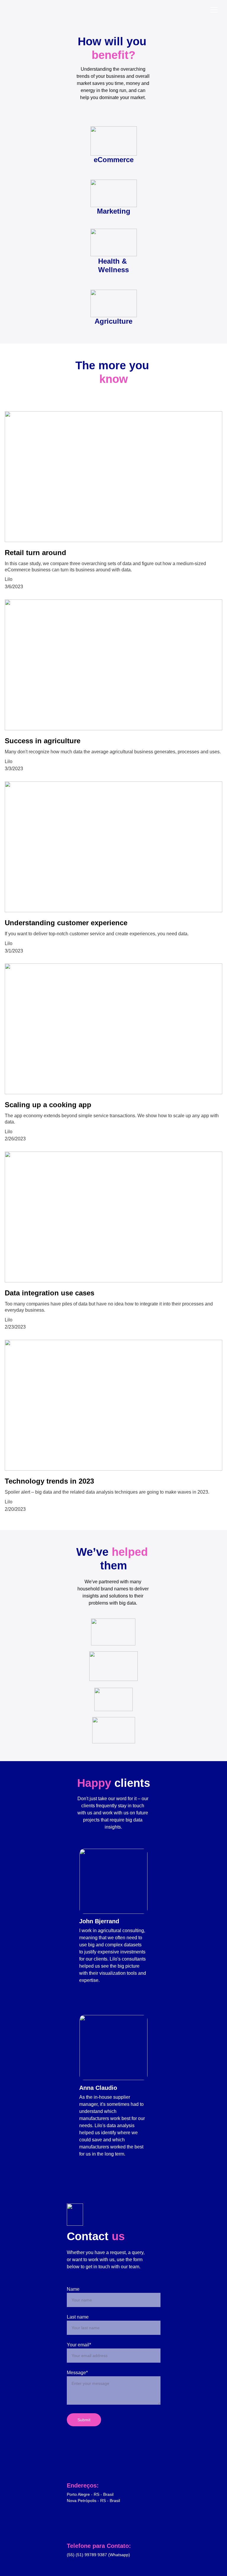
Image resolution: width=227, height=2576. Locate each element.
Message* (77, 2373)
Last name (78, 2317)
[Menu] (214, 10)
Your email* (79, 2345)
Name (73, 2289)
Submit (84, 2420)
